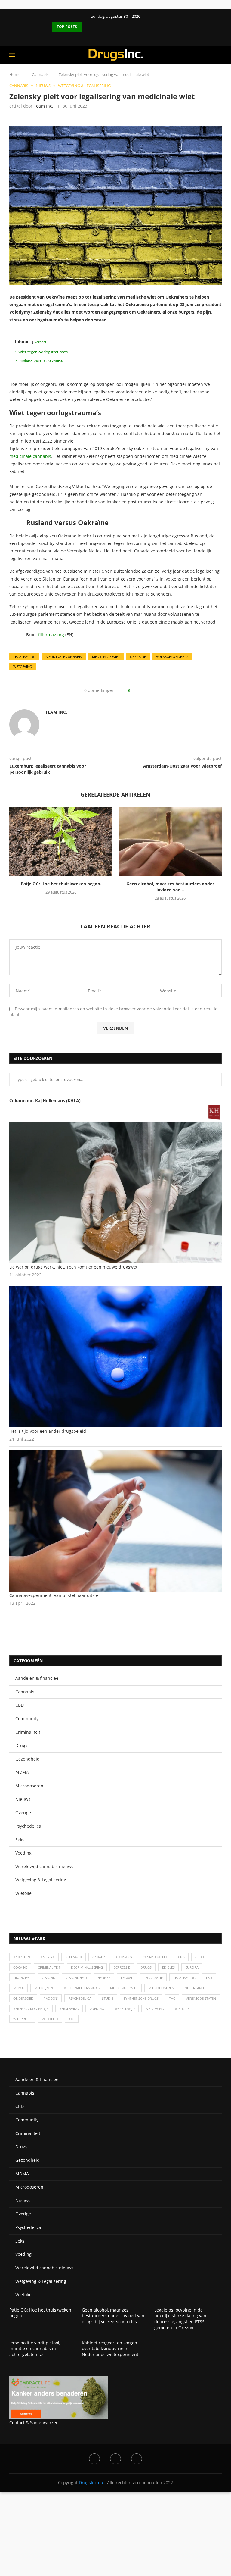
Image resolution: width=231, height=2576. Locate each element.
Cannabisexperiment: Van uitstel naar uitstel (54, 1595)
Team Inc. (43, 106)
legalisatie (153, 1978)
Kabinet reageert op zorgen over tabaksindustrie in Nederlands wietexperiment (110, 2349)
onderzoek (23, 1998)
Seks (20, 1840)
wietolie (182, 2009)
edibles (168, 1967)
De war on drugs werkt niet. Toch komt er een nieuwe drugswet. (74, 1267)
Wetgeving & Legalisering (41, 1880)
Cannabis (40, 74)
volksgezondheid (172, 657)
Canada (99, 1957)
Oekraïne (138, 657)
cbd (181, 1957)
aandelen (22, 1957)
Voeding (23, 1853)
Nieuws (23, 1799)
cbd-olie (203, 1957)
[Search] (219, 55)
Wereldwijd (125, 2009)
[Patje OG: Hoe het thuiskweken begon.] (61, 842)
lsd (209, 1978)
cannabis (124, 1957)
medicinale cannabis (30, 456)
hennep (104, 1978)
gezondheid (76, 1978)
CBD (20, 1705)
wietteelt (50, 2019)
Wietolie (23, 1893)
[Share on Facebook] (137, 690)
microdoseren (161, 1988)
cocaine (20, 1967)
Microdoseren (29, 1786)
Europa (192, 1967)
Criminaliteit (28, 1732)
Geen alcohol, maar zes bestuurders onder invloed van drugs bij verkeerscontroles (113, 2316)
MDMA (22, 1772)
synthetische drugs (141, 1998)
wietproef (22, 2019)
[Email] (137, 2459)
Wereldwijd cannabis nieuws (44, 1866)
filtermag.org (52, 635)
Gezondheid (28, 1759)
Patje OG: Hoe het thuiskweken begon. (61, 884)
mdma (18, 1988)
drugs (146, 1967)
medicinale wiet (106, 657)
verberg (40, 342)
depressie (122, 1967)
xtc (72, 2019)
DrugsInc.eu (91, 2482)
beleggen (74, 1957)
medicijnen (44, 1988)
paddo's (51, 1998)
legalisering (24, 657)
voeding (97, 2009)
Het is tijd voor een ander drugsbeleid (48, 1431)
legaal (127, 1978)
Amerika (48, 1957)
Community (27, 1718)
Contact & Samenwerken (34, 2423)
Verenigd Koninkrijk (31, 2009)
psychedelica (80, 1998)
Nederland (194, 1988)
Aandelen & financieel (37, 1678)
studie (108, 1998)
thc (172, 1998)
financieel (22, 1978)
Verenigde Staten (201, 1998)
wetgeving (23, 667)
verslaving (69, 2009)
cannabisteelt (155, 1957)
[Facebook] (110, 37)
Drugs (21, 1745)
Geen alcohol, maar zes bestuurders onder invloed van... (170, 887)
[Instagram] (115, 2459)
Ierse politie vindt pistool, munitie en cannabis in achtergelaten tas (35, 2349)
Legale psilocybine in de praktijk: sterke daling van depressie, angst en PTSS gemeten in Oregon (180, 2319)
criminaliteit (49, 1967)
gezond (49, 1978)
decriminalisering (87, 1967)
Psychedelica (28, 1826)
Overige (23, 1812)
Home (15, 74)
